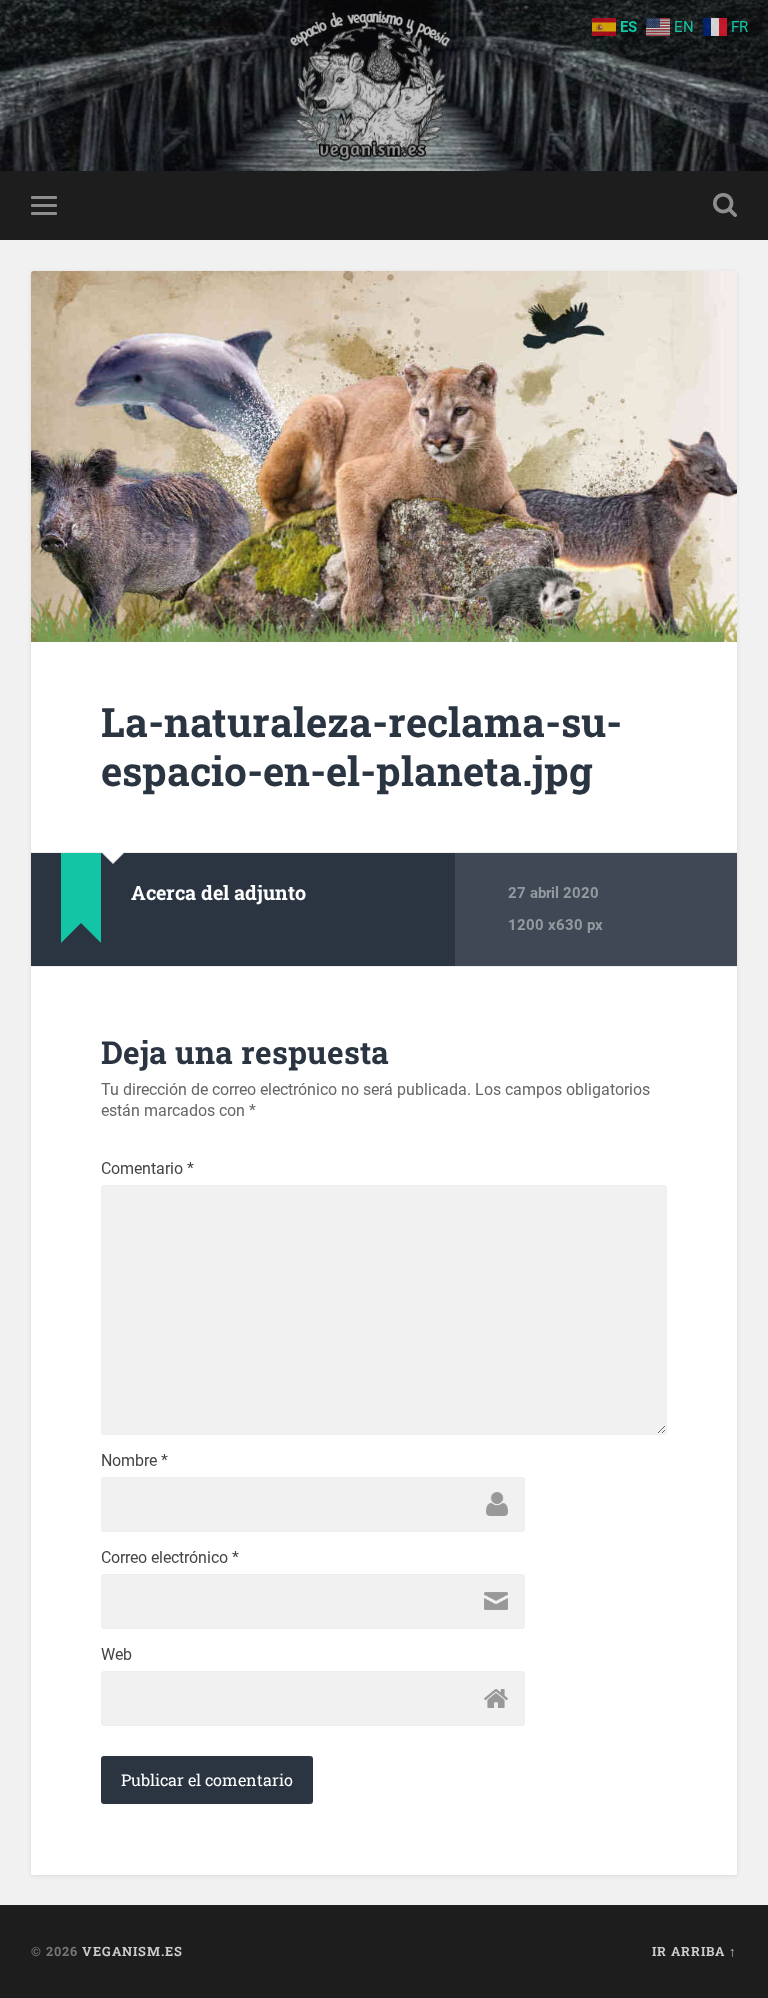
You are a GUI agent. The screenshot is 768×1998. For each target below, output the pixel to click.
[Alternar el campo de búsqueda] (725, 205)
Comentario (147, 1169)
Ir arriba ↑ (694, 1951)
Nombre (134, 1461)
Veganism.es (132, 1951)
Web (116, 1655)
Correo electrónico (170, 1558)
